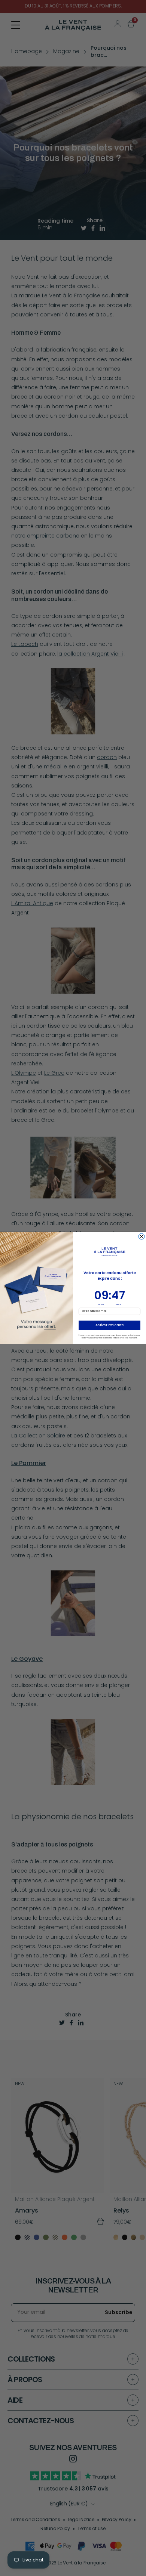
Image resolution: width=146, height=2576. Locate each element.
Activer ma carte (109, 1325)
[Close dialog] (142, 1236)
